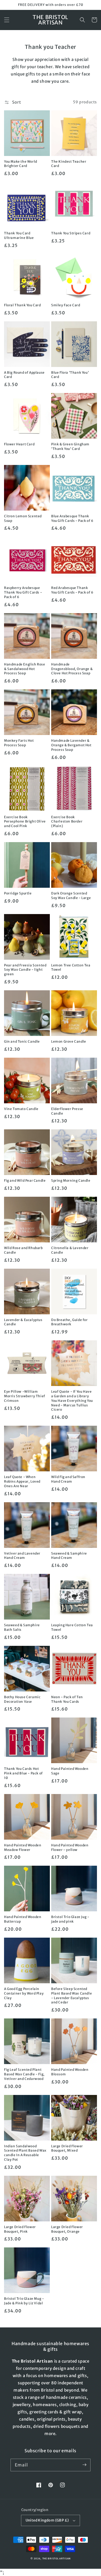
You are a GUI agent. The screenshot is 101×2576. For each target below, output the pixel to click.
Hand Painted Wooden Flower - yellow (70, 1847)
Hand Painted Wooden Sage (70, 1771)
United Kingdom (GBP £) (47, 2520)
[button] (7, 20)
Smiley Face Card (66, 305)
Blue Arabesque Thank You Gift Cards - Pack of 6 (72, 518)
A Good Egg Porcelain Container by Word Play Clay (24, 1993)
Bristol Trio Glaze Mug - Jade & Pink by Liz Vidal (24, 2301)
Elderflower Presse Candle (67, 1111)
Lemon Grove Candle (69, 1041)
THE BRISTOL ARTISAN (56, 2559)
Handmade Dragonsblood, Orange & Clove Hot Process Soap (72, 669)
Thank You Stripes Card (71, 233)
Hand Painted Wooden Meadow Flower (23, 1847)
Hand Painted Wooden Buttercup (23, 1919)
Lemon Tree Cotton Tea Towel (71, 967)
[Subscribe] (84, 2465)
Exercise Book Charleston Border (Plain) (67, 822)
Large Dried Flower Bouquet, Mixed (67, 2148)
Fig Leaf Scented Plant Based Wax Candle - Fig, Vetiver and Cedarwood (24, 2074)
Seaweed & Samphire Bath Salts (22, 1627)
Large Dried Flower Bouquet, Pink (20, 2229)
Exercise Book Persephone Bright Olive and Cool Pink (25, 822)
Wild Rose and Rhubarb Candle (23, 1250)
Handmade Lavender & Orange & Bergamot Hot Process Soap (71, 745)
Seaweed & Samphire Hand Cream (69, 1556)
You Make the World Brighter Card (21, 164)
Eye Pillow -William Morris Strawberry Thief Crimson (25, 1396)
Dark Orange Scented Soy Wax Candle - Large (71, 896)
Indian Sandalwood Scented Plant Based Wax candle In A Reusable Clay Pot (25, 2153)
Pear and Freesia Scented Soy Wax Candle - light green (25, 970)
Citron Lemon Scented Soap (23, 518)
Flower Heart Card (19, 444)
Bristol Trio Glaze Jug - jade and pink (70, 1919)
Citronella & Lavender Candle (70, 1250)
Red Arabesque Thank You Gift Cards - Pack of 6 (72, 590)
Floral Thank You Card (22, 305)
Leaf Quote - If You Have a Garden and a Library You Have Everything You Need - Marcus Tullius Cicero (72, 1400)
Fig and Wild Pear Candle (25, 1180)
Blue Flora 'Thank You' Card (70, 375)
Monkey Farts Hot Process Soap (19, 743)
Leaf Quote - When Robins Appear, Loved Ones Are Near (22, 1481)
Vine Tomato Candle (21, 1109)
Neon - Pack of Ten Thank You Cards (67, 1699)
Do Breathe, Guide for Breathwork (69, 1322)
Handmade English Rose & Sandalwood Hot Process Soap (25, 669)
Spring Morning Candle (71, 1180)
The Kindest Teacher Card (69, 164)
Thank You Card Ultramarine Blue (19, 235)
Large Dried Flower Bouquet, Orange (67, 2229)
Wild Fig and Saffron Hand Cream (68, 1479)
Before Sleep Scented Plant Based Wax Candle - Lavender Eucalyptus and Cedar (72, 1995)
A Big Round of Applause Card (24, 375)
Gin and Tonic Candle (22, 1041)
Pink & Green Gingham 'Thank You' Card (70, 446)
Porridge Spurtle (18, 893)
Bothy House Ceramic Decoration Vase (22, 1699)
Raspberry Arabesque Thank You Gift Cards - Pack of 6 (23, 592)
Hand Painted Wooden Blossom (70, 2072)
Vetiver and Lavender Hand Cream (22, 1556)
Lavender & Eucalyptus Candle (23, 1322)
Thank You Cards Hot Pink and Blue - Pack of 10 (23, 1773)
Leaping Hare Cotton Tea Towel (72, 1627)
